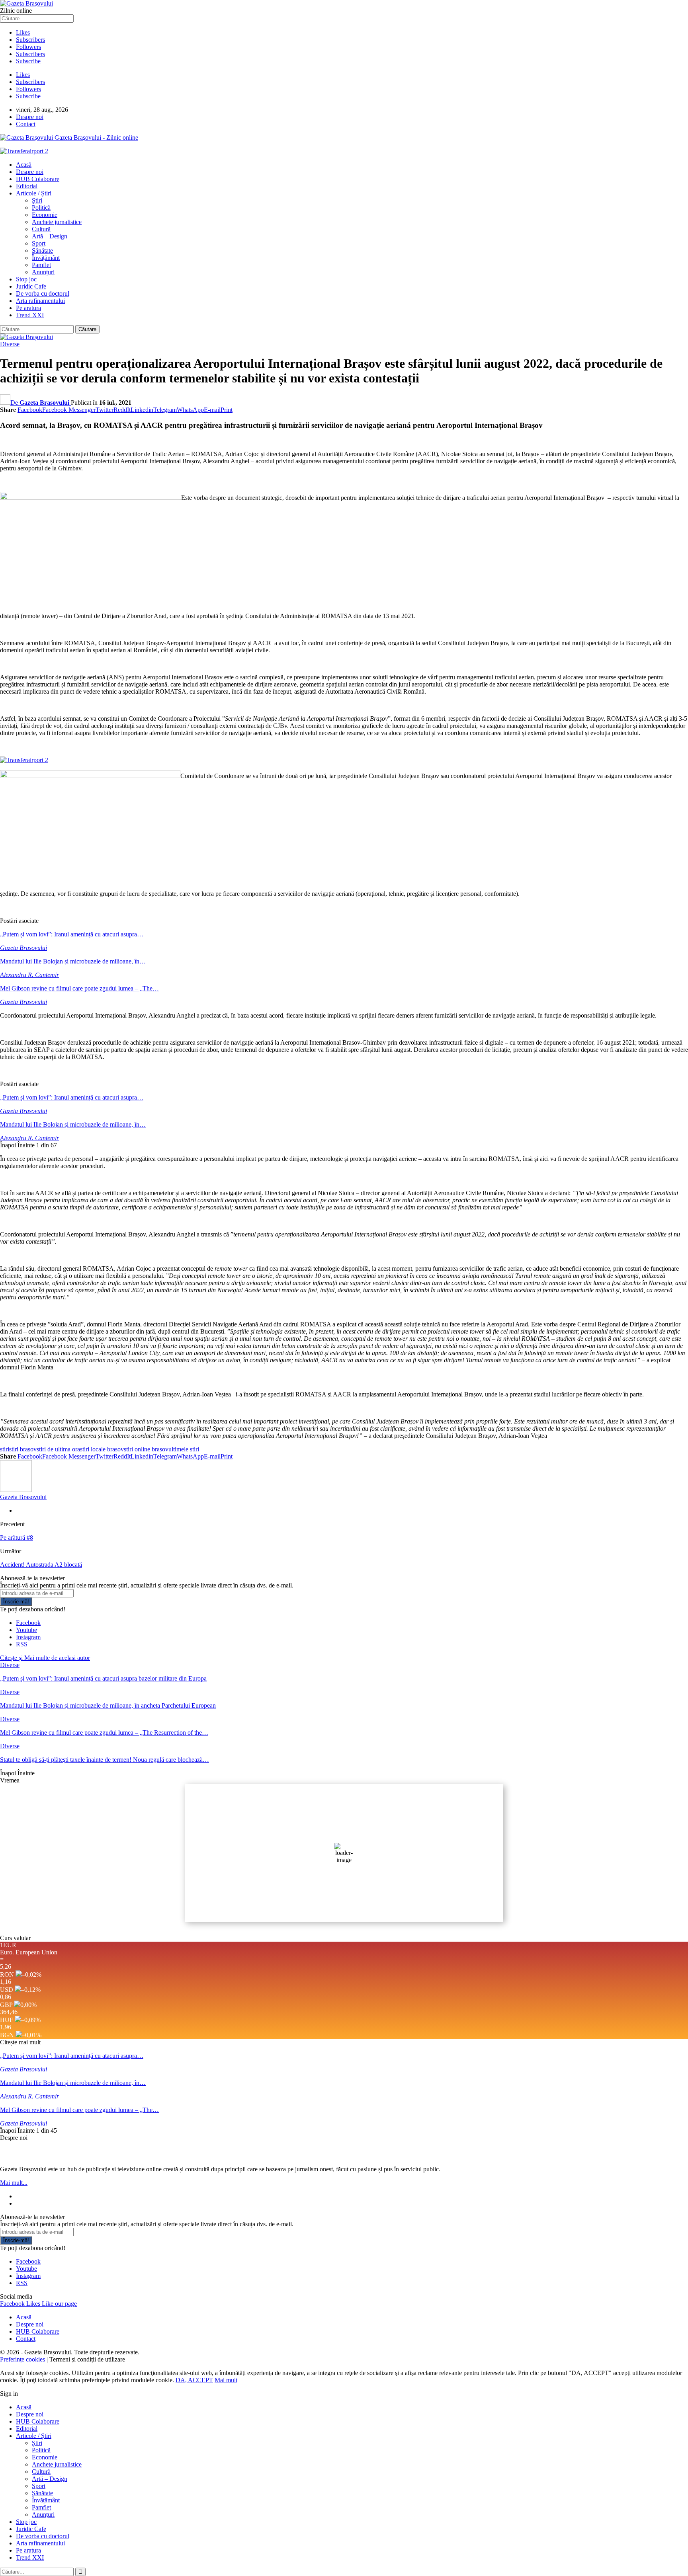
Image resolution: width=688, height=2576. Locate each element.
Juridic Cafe (31, 286)
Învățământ (46, 258)
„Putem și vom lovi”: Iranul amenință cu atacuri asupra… (72, 934)
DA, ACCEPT (194, 2380)
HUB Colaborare (38, 179)
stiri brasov (23, 1449)
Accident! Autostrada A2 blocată (41, 1565)
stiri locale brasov (102, 1449)
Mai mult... (14, 2183)
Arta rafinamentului (40, 301)
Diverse (10, 344)
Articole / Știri (34, 193)
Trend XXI (30, 315)
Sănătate (42, 251)
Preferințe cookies (23, 2359)
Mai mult (226, 2380)
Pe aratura (28, 308)
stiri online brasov (146, 1449)
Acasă (24, 165)
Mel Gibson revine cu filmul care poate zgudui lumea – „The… (79, 988)
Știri (37, 200)
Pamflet (41, 265)
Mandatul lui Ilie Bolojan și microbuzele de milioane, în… (73, 961)
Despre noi (30, 117)
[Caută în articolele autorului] (16, 1490)
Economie (45, 215)
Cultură (41, 229)
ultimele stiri (184, 1449)
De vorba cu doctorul (43, 293)
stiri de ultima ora (58, 1449)
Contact (26, 124)
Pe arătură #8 (17, 1538)
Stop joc (26, 279)
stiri (5, 1449)
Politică (41, 208)
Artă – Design (50, 236)
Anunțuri (43, 272)
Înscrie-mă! (16, 1602)
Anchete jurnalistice (57, 222)
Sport (39, 243)
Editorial (27, 186)
